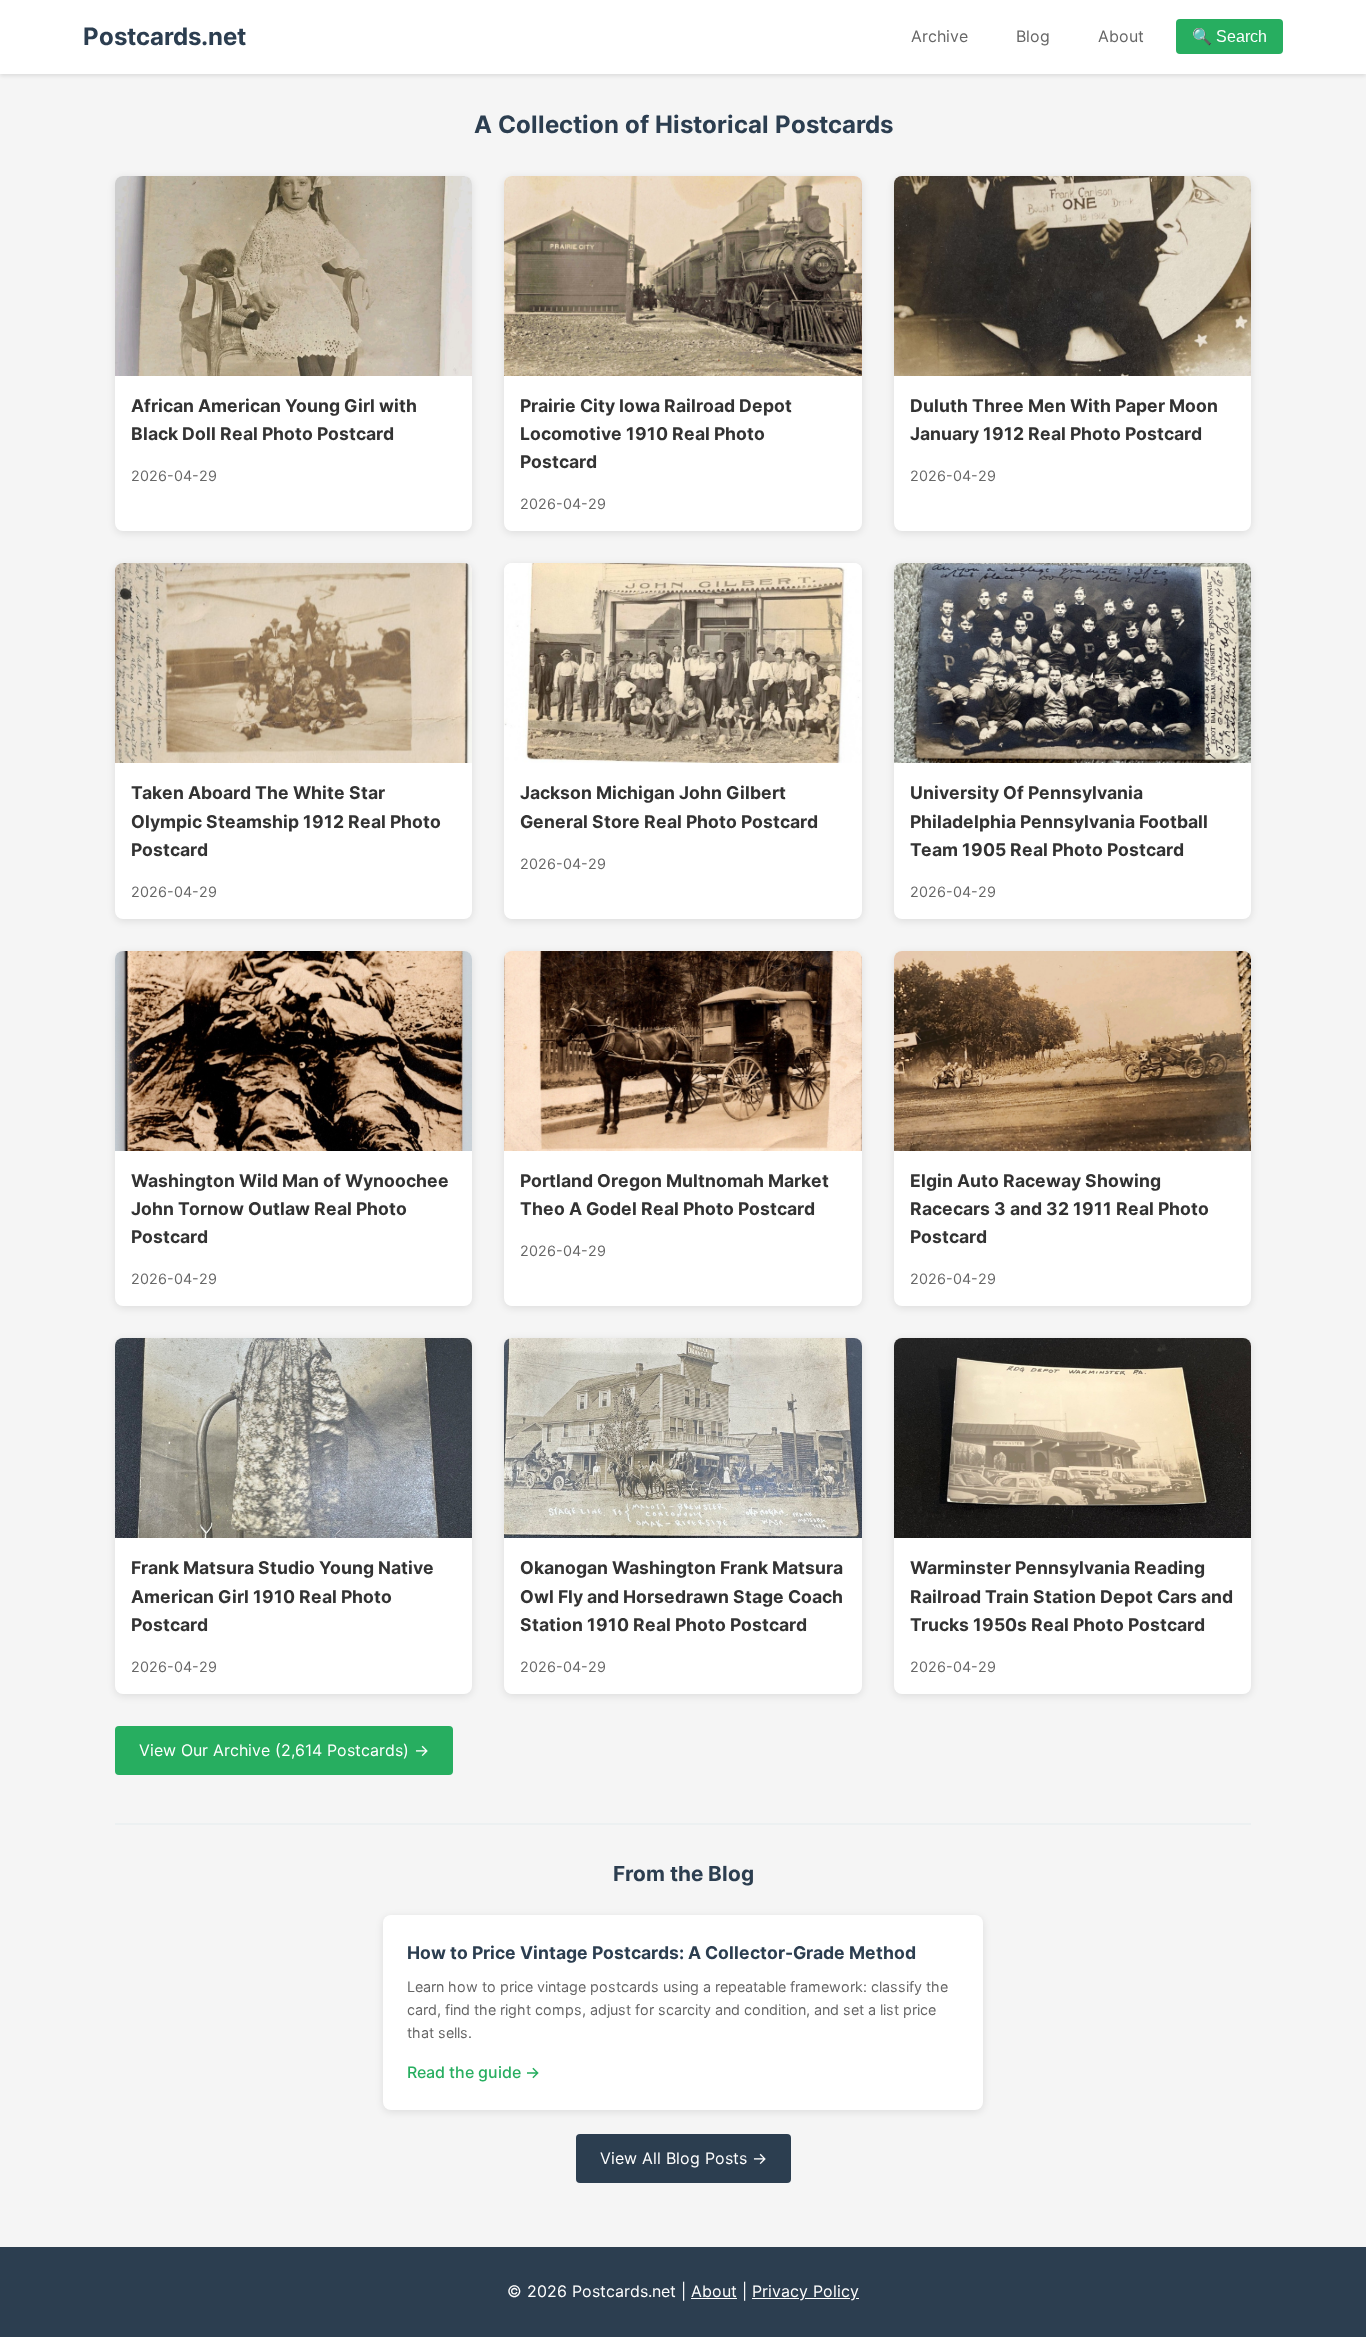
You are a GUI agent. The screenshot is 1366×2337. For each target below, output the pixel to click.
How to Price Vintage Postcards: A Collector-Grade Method (661, 1952)
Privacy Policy (805, 2291)
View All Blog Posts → (683, 2158)
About (1121, 36)
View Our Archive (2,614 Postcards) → (284, 1750)
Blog (1033, 36)
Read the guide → (473, 2072)
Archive (939, 36)
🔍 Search (1229, 36)
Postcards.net (164, 36)
